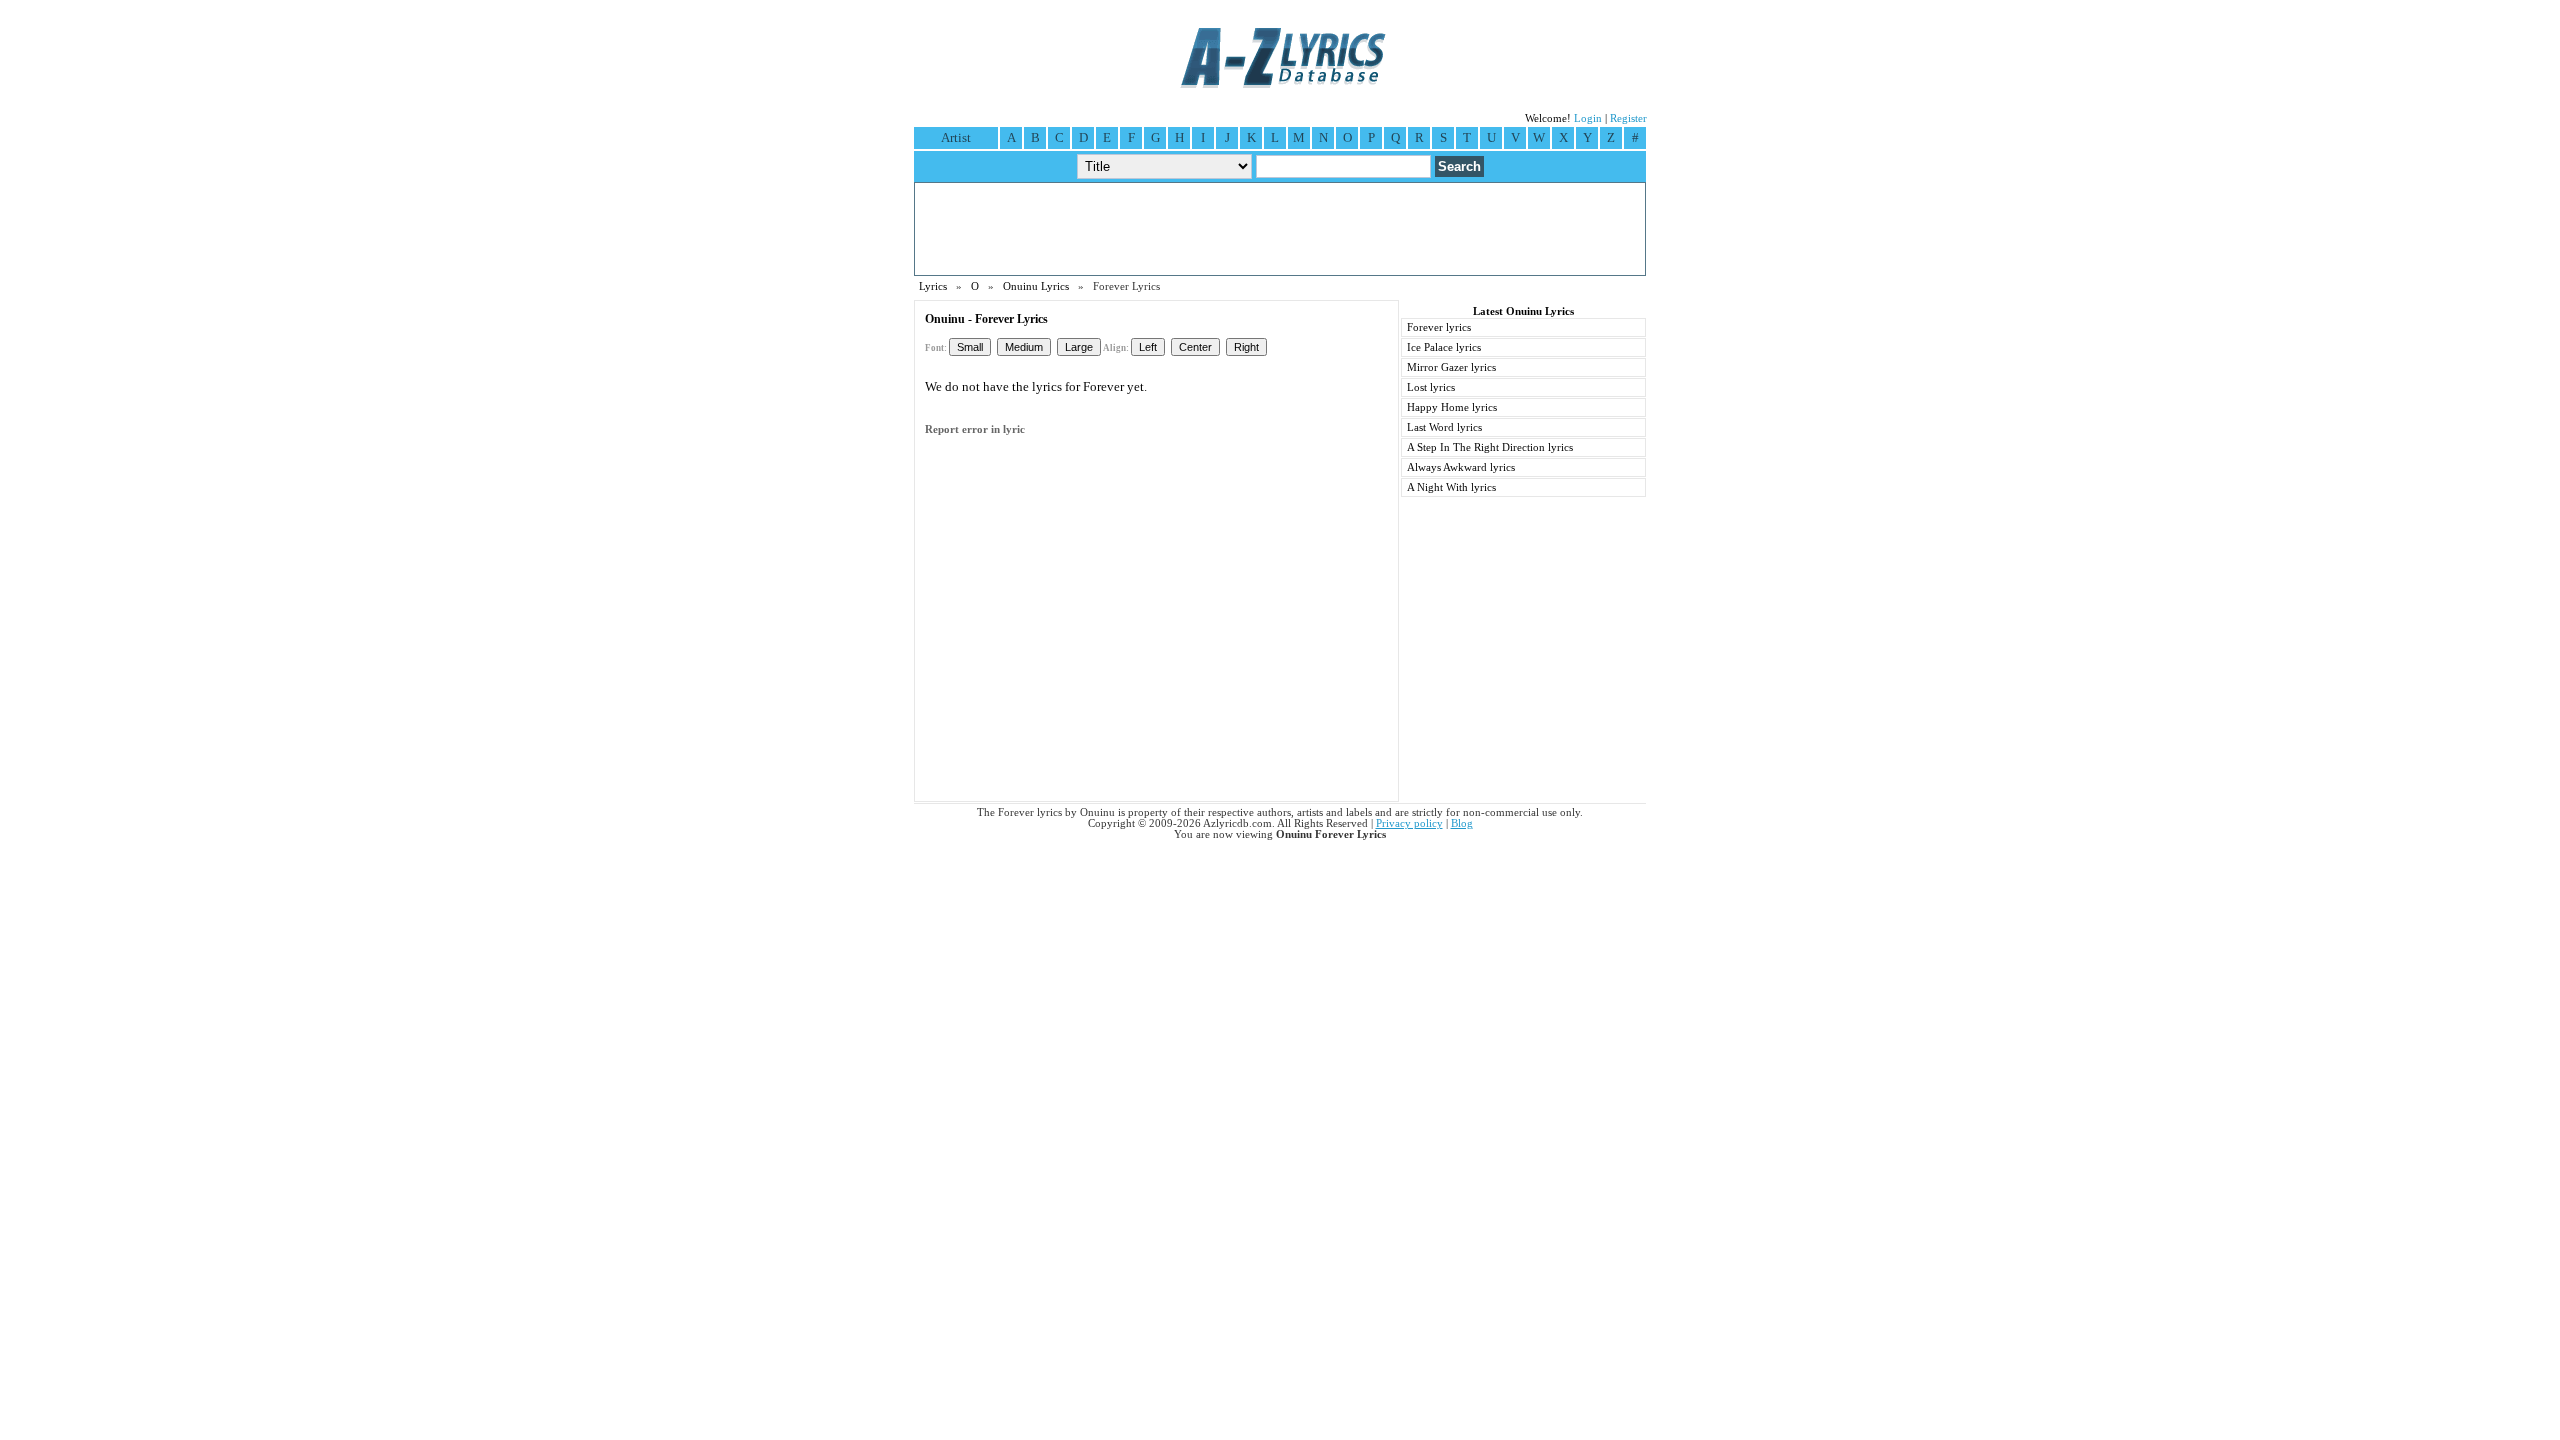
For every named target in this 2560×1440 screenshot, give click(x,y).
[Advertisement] (1280, 229)
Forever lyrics (1439, 327)
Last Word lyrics (1444, 427)
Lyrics (933, 286)
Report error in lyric (975, 429)
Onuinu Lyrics (1036, 286)
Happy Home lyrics (1452, 407)
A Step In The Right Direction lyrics (1490, 447)
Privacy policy (1409, 823)
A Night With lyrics (1451, 487)
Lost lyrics (1431, 387)
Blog (1462, 823)
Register (1628, 118)
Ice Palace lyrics (1444, 347)
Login (1588, 118)
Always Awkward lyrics (1461, 467)
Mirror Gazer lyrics (1451, 367)
